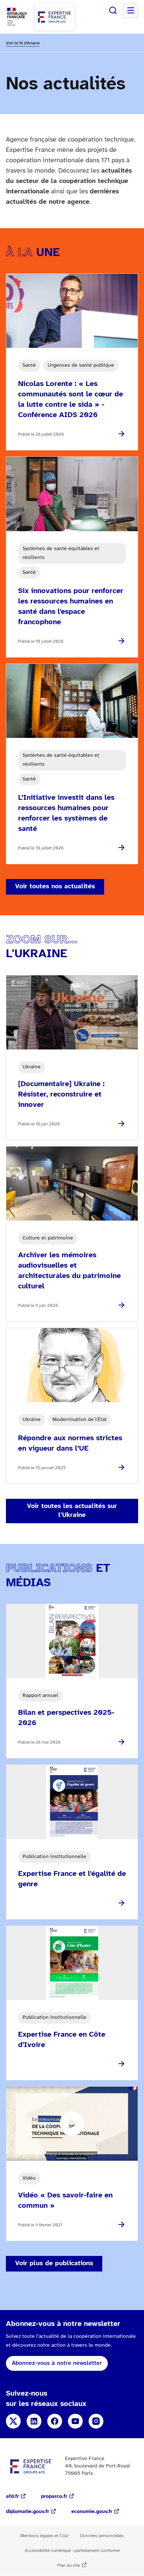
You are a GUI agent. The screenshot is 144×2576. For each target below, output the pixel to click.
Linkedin (34, 2421)
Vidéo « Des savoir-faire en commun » (65, 2201)
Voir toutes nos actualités (55, 887)
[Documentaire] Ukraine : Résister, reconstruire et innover (61, 1094)
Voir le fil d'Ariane (23, 43)
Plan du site (68, 2565)
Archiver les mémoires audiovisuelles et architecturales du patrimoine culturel (69, 1271)
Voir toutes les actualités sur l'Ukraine (72, 1511)
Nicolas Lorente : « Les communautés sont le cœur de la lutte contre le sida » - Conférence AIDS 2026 (71, 400)
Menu (131, 10)
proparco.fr (54, 2497)
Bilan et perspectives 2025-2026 (66, 1718)
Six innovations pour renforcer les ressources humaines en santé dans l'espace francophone (71, 607)
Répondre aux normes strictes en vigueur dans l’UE (70, 1443)
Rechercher (113, 10)
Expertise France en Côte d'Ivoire (62, 2040)
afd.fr (12, 2497)
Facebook (55, 2421)
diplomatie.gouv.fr (28, 2512)
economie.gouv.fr (92, 2512)
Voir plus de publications (54, 2264)
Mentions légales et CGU (44, 2536)
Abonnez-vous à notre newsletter (57, 2363)
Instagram (96, 2421)
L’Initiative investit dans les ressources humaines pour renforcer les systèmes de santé (66, 813)
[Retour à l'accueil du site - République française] (55, 17)
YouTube (75, 2421)
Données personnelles (102, 2536)
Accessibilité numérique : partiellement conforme (72, 2551)
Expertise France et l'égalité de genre (72, 1879)
